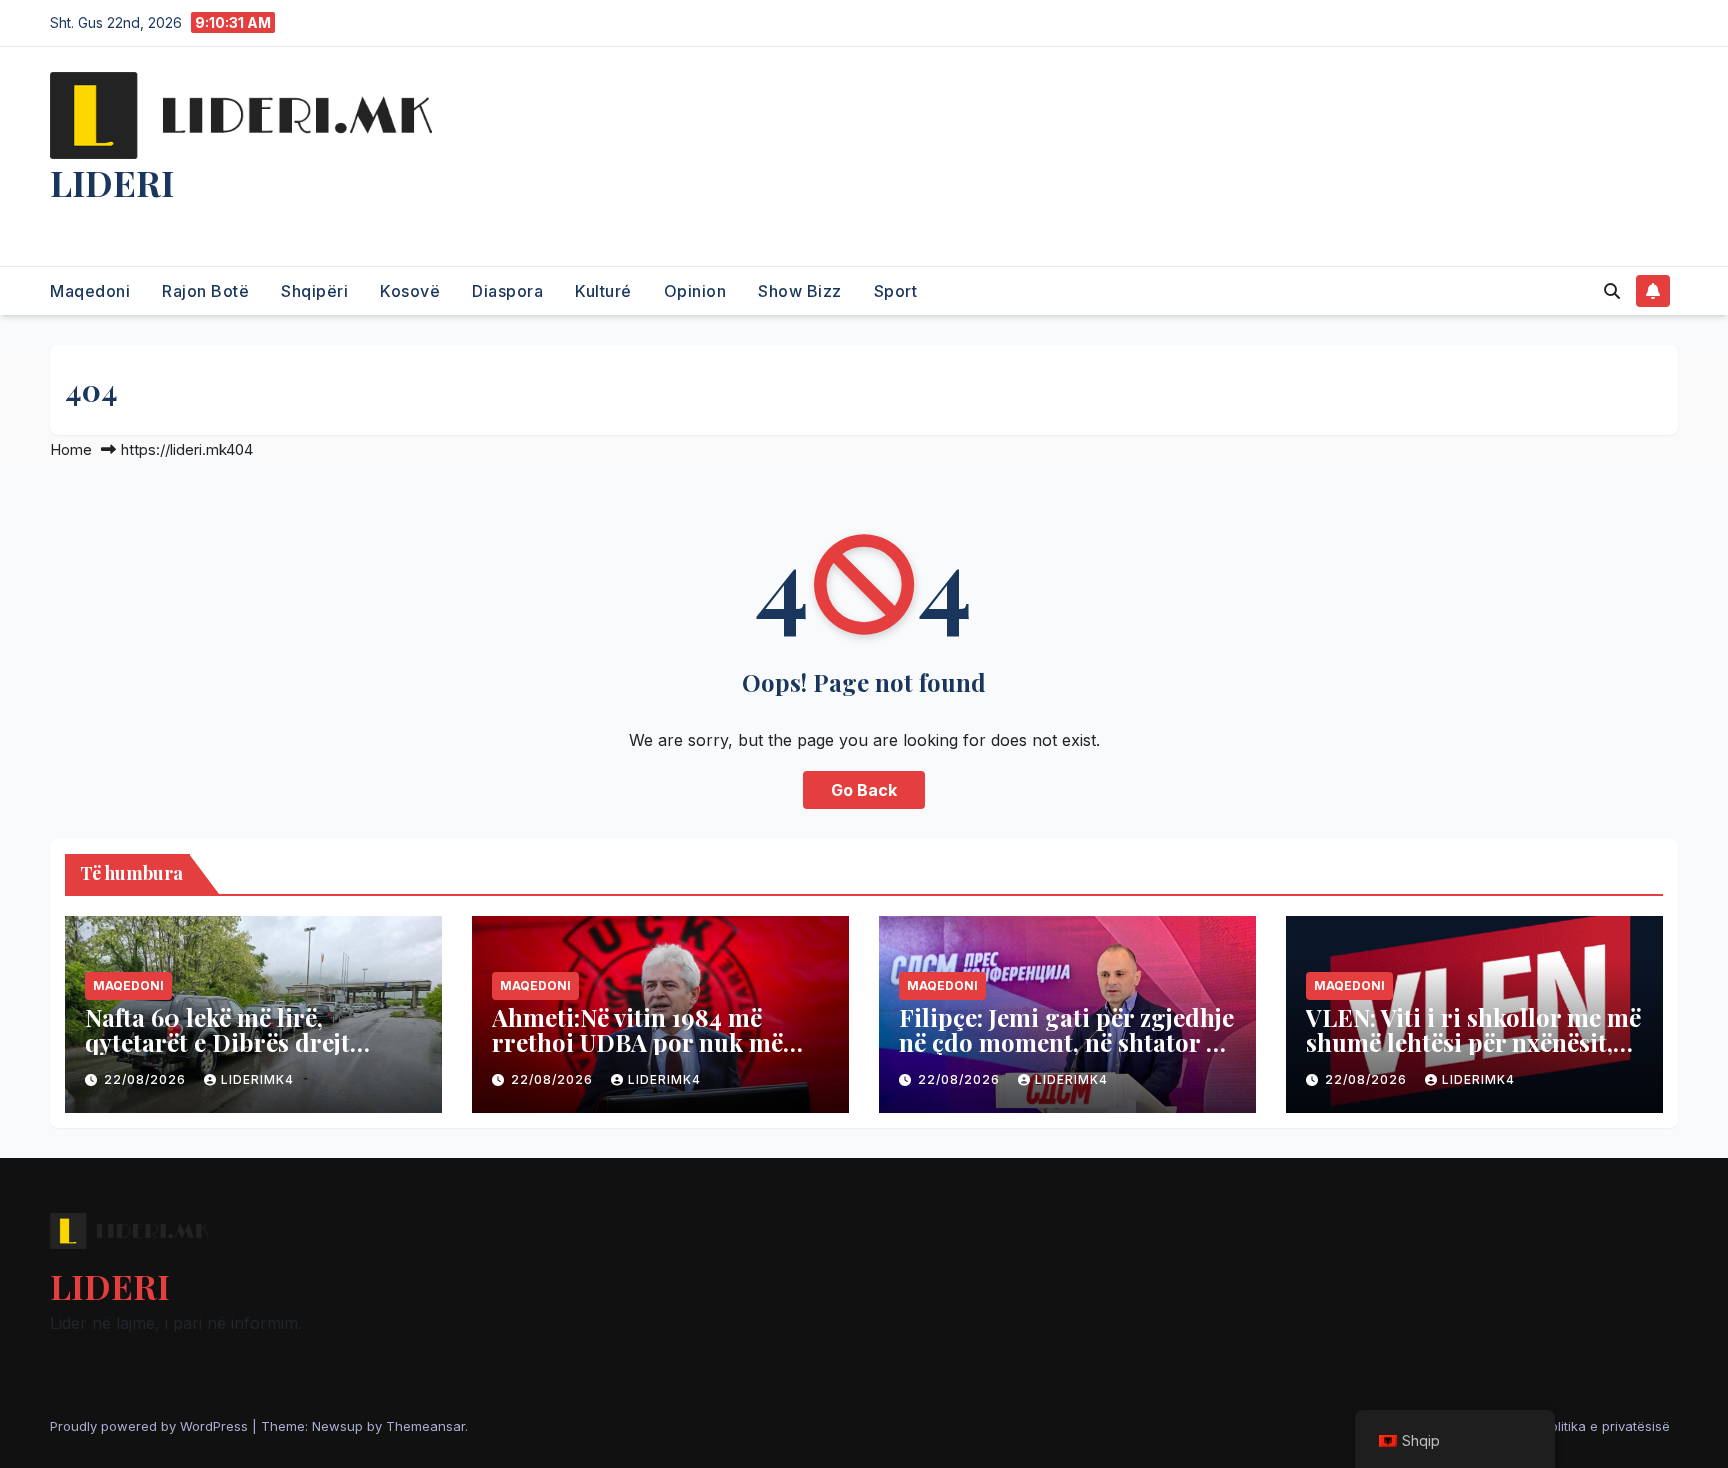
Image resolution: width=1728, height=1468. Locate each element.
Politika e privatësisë (1606, 1426)
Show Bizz (800, 291)
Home (71, 449)
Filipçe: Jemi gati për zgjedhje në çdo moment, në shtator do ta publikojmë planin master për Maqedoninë (1067, 1054)
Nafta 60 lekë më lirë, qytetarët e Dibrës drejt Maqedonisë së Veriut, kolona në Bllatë (250, 1054)
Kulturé (603, 291)
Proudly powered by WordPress (151, 1426)
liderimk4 (257, 1079)
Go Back (864, 790)
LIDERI (112, 182)
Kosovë (410, 291)
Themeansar (425, 1426)
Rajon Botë (205, 291)
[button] (1612, 291)
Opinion (695, 291)
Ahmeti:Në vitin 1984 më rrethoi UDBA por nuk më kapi (637, 1042)
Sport (896, 291)
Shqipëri (314, 291)
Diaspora (507, 291)
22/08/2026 (147, 1079)
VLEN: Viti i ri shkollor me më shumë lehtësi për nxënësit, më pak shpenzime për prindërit (1473, 1054)
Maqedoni (90, 291)
